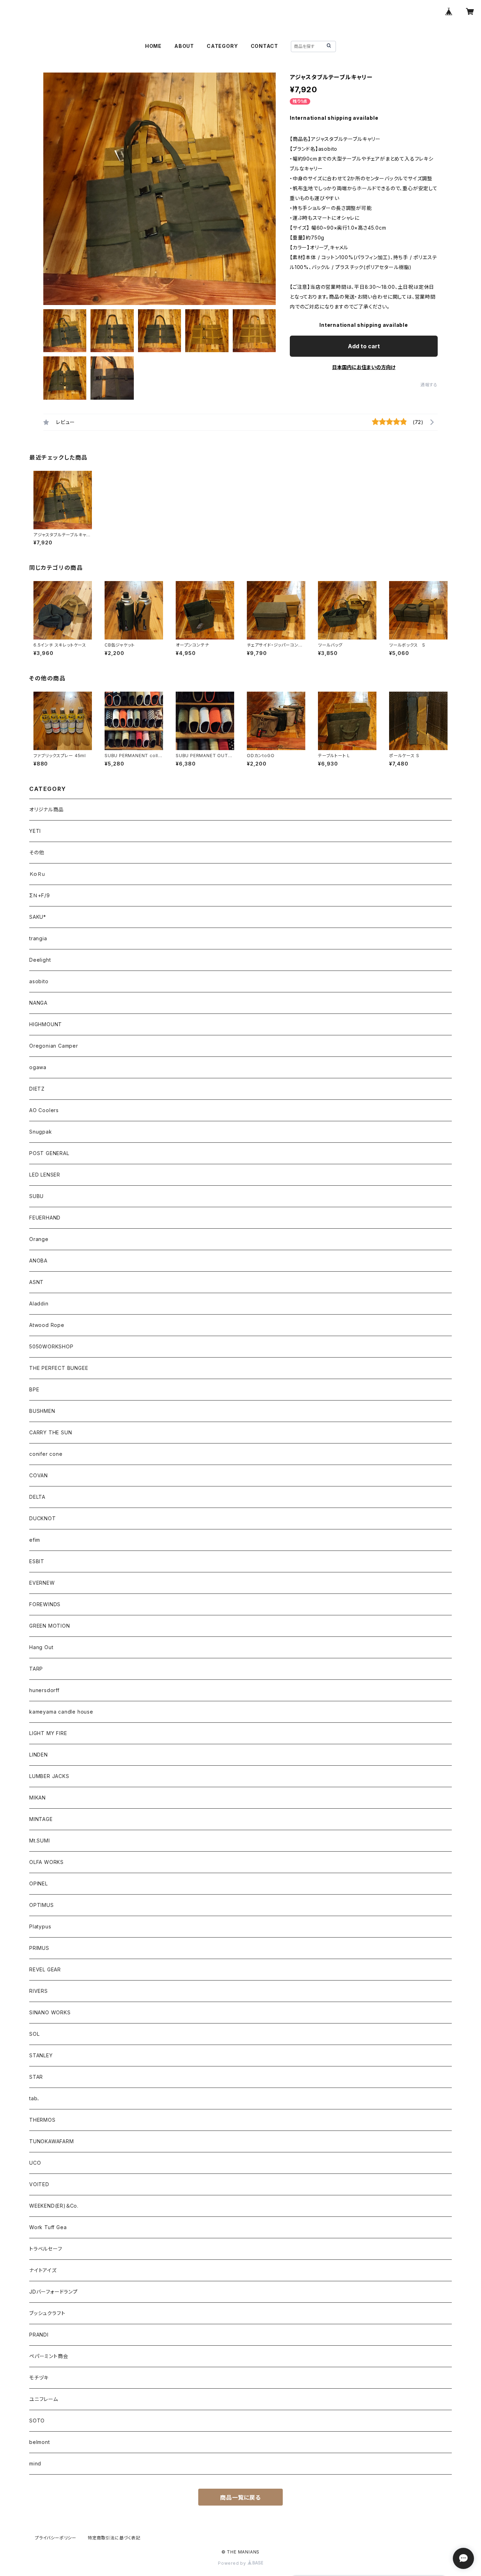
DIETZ (37, 1089)
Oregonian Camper (54, 1046)
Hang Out (41, 1647)
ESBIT (37, 1561)
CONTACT (265, 46)
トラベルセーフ (46, 2249)
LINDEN (39, 1755)
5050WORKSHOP (51, 1346)
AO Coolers (44, 1110)
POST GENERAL (49, 1153)
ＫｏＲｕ (37, 874)
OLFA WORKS (46, 1862)
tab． (35, 2098)
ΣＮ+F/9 (40, 895)
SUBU (36, 1196)
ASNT (36, 1282)
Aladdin (39, 1303)
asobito (39, 981)
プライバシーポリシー (56, 2538)
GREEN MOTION (50, 1626)
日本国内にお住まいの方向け (364, 367)
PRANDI (39, 2335)
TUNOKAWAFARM (52, 2141)
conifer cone (46, 1454)
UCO (35, 2163)
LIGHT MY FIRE (48, 1733)
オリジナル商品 (46, 809)
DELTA (37, 1497)
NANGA (38, 1003)
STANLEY (41, 2055)
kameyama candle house (61, 1712)
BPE (34, 1389)
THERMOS (42, 2120)
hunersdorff (44, 1690)
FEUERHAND (45, 1218)
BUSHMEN (42, 1411)
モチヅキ (39, 2378)
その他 (37, 852)
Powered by (233, 2563)
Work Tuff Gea (48, 2227)
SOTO (37, 2421)
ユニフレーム (44, 2399)
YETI (35, 831)
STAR (36, 2077)
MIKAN (38, 1798)
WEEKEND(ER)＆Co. (54, 2206)
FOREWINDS (45, 1604)
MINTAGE (41, 1819)
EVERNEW (42, 1583)
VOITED (39, 2184)
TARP (36, 1669)
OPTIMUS (42, 1905)
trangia (38, 938)
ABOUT (184, 46)
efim (35, 1540)
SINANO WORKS (50, 2012)
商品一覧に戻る (241, 2497)
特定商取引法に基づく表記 (114, 2538)
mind (35, 2463)
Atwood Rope (47, 1325)
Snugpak (41, 1132)
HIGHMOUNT (46, 1024)
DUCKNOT (43, 1518)
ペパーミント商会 (49, 2356)
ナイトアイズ (43, 2270)
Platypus (40, 1926)
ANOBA (38, 1261)
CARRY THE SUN (51, 1432)
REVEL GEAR (45, 1969)
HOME (153, 46)
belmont (40, 2442)
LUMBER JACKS (49, 1776)
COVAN (39, 1475)
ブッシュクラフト (47, 2313)
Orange (39, 1239)
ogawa (38, 1067)
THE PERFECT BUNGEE (59, 1368)
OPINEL (39, 1883)
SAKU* (38, 917)
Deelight (40, 960)
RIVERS (39, 1991)
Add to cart (364, 346)
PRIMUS (39, 1948)
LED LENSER (45, 1175)
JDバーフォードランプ (54, 2292)
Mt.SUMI (40, 1841)
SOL (34, 2034)
